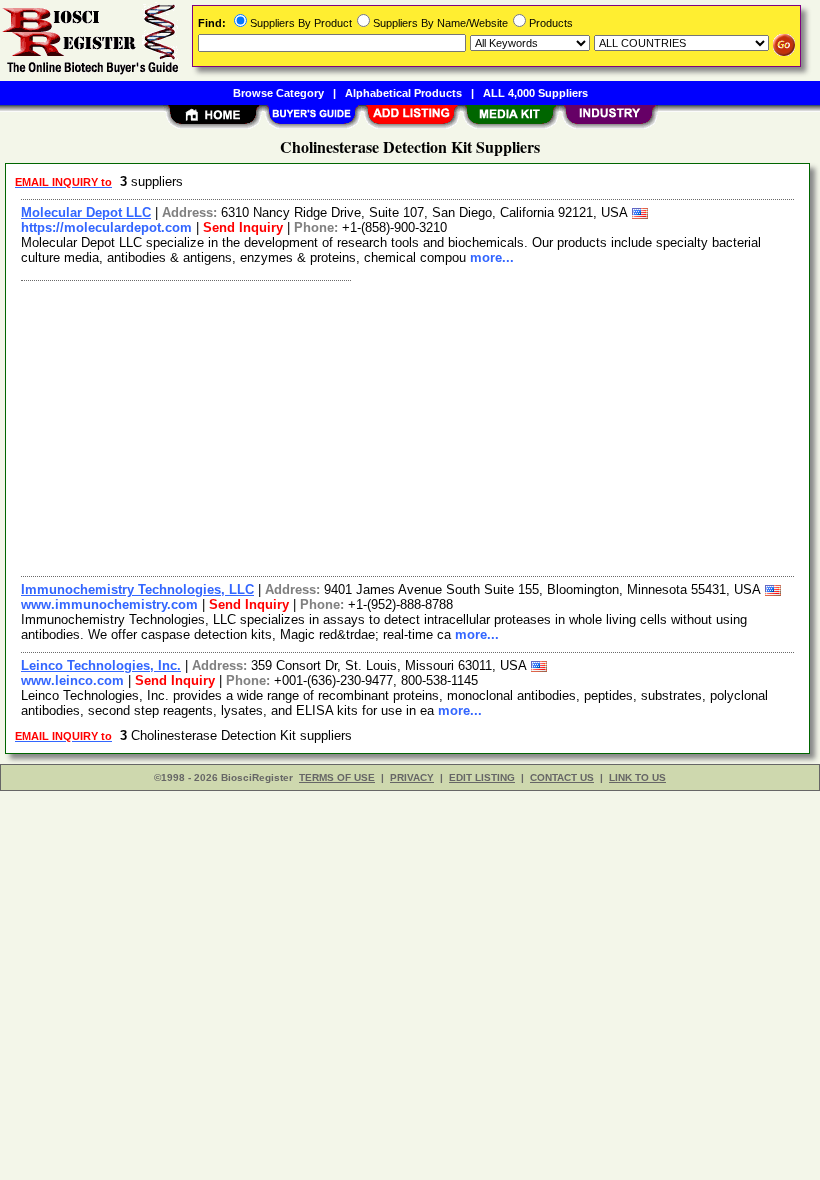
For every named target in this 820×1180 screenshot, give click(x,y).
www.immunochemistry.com (109, 604)
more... (492, 257)
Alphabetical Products (403, 93)
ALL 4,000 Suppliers (535, 93)
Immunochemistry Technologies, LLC (137, 589)
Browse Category (278, 93)
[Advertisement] (408, 426)
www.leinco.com (72, 680)
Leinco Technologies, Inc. (101, 665)
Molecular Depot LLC (86, 212)
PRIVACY (412, 777)
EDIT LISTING (482, 777)
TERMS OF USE (337, 777)
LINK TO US (637, 777)
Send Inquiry (243, 227)
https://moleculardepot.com (106, 227)
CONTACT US (562, 777)
